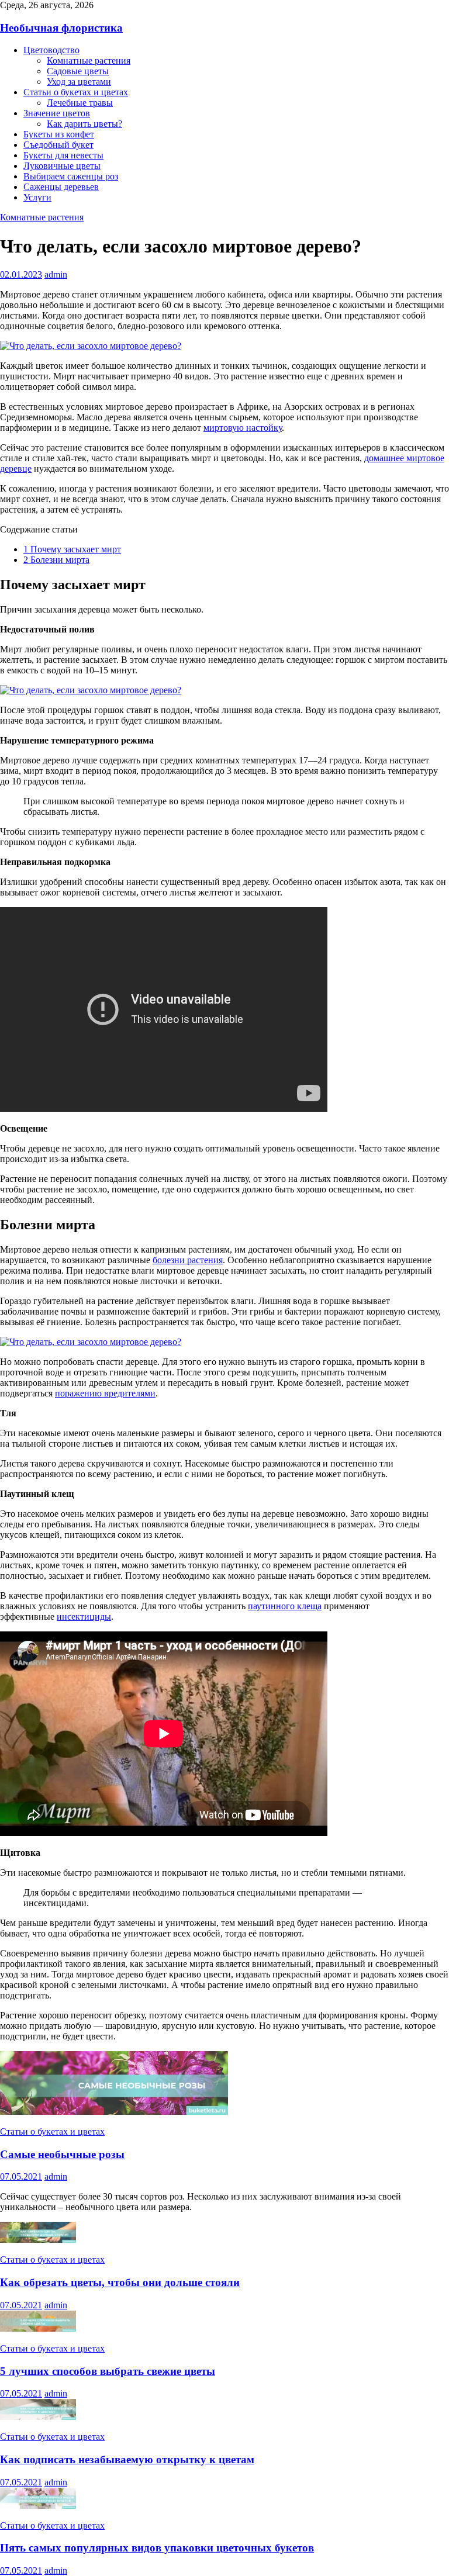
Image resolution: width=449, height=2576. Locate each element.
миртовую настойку (243, 428)
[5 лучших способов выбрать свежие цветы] (38, 2328)
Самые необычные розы (62, 2154)
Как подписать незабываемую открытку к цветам (127, 2459)
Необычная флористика (61, 28)
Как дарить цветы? (84, 124)
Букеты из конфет (59, 134)
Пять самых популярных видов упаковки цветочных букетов (157, 2548)
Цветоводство (51, 50)
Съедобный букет (58, 145)
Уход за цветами (79, 82)
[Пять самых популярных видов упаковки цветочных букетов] (38, 2506)
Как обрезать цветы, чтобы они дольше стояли (120, 2282)
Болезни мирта (56, 560)
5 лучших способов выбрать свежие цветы (108, 2371)
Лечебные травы (80, 103)
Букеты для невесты (63, 155)
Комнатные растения (89, 60)
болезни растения (188, 1260)
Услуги (37, 197)
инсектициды (84, 1617)
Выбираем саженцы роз (71, 176)
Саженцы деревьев (61, 187)
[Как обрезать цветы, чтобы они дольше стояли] (38, 2240)
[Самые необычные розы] (114, 2112)
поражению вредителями (105, 1393)
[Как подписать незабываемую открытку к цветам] (38, 2417)
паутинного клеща (285, 1606)
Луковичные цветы (62, 166)
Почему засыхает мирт (72, 549)
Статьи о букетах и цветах (76, 92)
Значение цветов (57, 113)
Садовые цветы (78, 71)
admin (56, 274)
